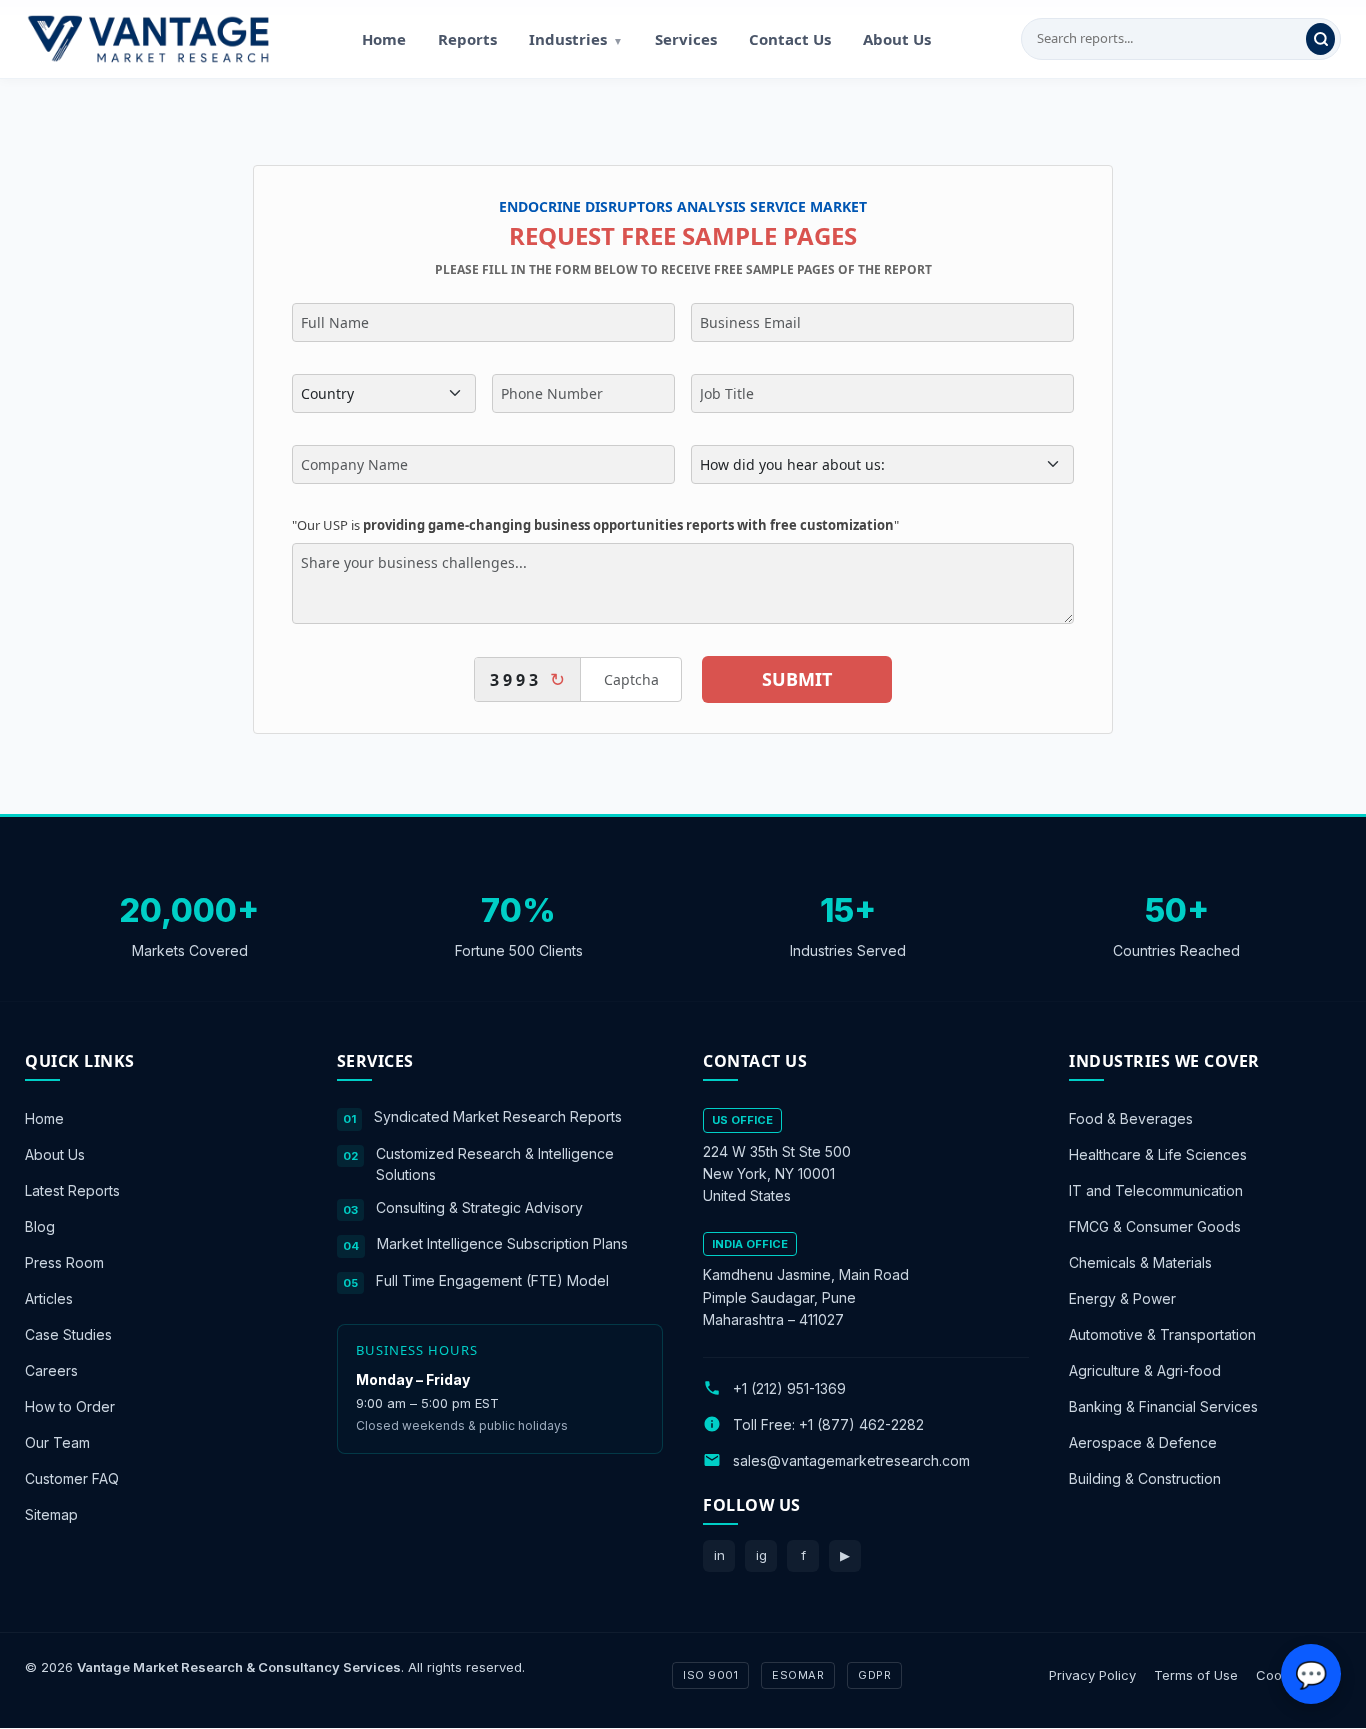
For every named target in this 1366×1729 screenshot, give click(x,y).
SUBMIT (797, 679)
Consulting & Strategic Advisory (479, 1207)
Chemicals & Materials (1140, 1262)
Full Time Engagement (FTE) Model (492, 1280)
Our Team (57, 1442)
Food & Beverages (1131, 1118)
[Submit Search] (1320, 39)
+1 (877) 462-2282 (861, 1424)
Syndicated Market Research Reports (498, 1116)
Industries (576, 39)
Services (686, 39)
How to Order (70, 1406)
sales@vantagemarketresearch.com (851, 1460)
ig (761, 1555)
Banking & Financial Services (1163, 1406)
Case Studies (68, 1334)
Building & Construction (1145, 1478)
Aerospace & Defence (1143, 1442)
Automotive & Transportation (1162, 1334)
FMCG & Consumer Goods (1155, 1226)
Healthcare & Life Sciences (1158, 1154)
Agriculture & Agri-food (1145, 1370)
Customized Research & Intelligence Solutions (495, 1164)
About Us (897, 39)
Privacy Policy (1092, 1675)
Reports (467, 39)
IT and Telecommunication (1156, 1190)
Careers (51, 1370)
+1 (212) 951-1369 (789, 1388)
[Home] (148, 39)
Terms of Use (1196, 1675)
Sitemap (51, 1514)
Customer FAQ (72, 1478)
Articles (49, 1298)
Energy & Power (1122, 1298)
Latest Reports (72, 1190)
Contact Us (790, 39)
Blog (40, 1226)
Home (384, 39)
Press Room (64, 1262)
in (719, 1555)
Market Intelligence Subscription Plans (502, 1243)
